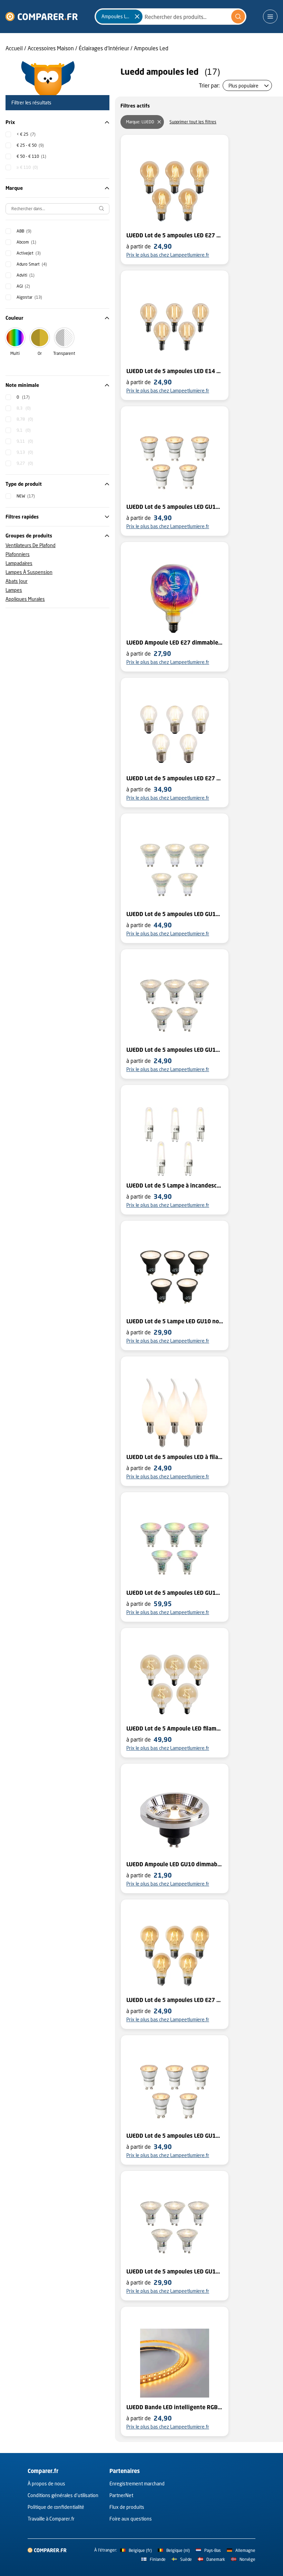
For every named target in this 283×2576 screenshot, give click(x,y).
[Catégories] (270, 17)
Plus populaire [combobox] (243, 86)
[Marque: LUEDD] (159, 122)
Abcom (26, 242)
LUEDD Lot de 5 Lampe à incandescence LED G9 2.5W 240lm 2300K (175, 1186)
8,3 (24, 408)
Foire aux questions (131, 2519)
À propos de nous (46, 2483)
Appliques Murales (25, 599)
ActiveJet (29, 253)
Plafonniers (18, 554)
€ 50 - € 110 (31, 156)
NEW (26, 496)
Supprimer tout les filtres (193, 122)
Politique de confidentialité (56, 2507)
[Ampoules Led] (137, 17)
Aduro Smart (32, 264)
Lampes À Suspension (29, 572)
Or (40, 353)
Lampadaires (19, 563)
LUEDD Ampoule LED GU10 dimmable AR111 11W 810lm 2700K (175, 1864)
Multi (15, 353)
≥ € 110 (27, 167)
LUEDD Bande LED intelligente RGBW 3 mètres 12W (175, 2407)
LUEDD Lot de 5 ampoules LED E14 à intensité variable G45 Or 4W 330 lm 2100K (175, 371)
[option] (21, 134)
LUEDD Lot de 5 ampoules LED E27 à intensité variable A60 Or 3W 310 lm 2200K (175, 2000)
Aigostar (29, 297)
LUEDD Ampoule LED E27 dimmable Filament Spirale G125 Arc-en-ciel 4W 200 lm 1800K (175, 643)
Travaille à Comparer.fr (51, 2519)
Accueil (14, 48)
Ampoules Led (151, 48)
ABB (24, 231)
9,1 (24, 430)
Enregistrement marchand (137, 2483)
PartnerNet (121, 2495)
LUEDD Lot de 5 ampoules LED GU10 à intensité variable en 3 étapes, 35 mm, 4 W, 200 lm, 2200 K (175, 2136)
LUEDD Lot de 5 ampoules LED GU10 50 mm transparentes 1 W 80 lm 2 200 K (175, 1050)
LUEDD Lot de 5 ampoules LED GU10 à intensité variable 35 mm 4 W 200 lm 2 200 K (175, 507)
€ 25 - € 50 (30, 145)
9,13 (25, 452)
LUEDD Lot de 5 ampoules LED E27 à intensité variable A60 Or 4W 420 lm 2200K (175, 235)
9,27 (25, 463)
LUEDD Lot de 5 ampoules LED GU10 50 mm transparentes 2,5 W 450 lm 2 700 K (175, 914)
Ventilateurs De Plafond (31, 545)
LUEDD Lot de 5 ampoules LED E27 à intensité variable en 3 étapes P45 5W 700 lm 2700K (175, 778)
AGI (23, 286)
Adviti (26, 275)
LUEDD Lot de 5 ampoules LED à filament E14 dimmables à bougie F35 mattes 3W (175, 1457)
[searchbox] (57, 209)
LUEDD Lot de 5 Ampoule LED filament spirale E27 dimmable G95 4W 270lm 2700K (175, 1728)
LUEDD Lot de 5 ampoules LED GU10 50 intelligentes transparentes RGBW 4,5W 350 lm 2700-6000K (175, 1593)
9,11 (25, 441)
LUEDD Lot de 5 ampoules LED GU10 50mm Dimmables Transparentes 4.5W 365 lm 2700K (175, 2271)
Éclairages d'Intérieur (104, 48)
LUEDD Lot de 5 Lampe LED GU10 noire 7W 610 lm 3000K (175, 1321)
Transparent (64, 353)
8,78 (25, 419)
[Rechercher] (238, 17)
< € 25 (26, 134)
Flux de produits (127, 2507)
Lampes (14, 590)
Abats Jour (17, 581)
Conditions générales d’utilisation (63, 2495)
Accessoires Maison (51, 48)
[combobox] (170, 17)
